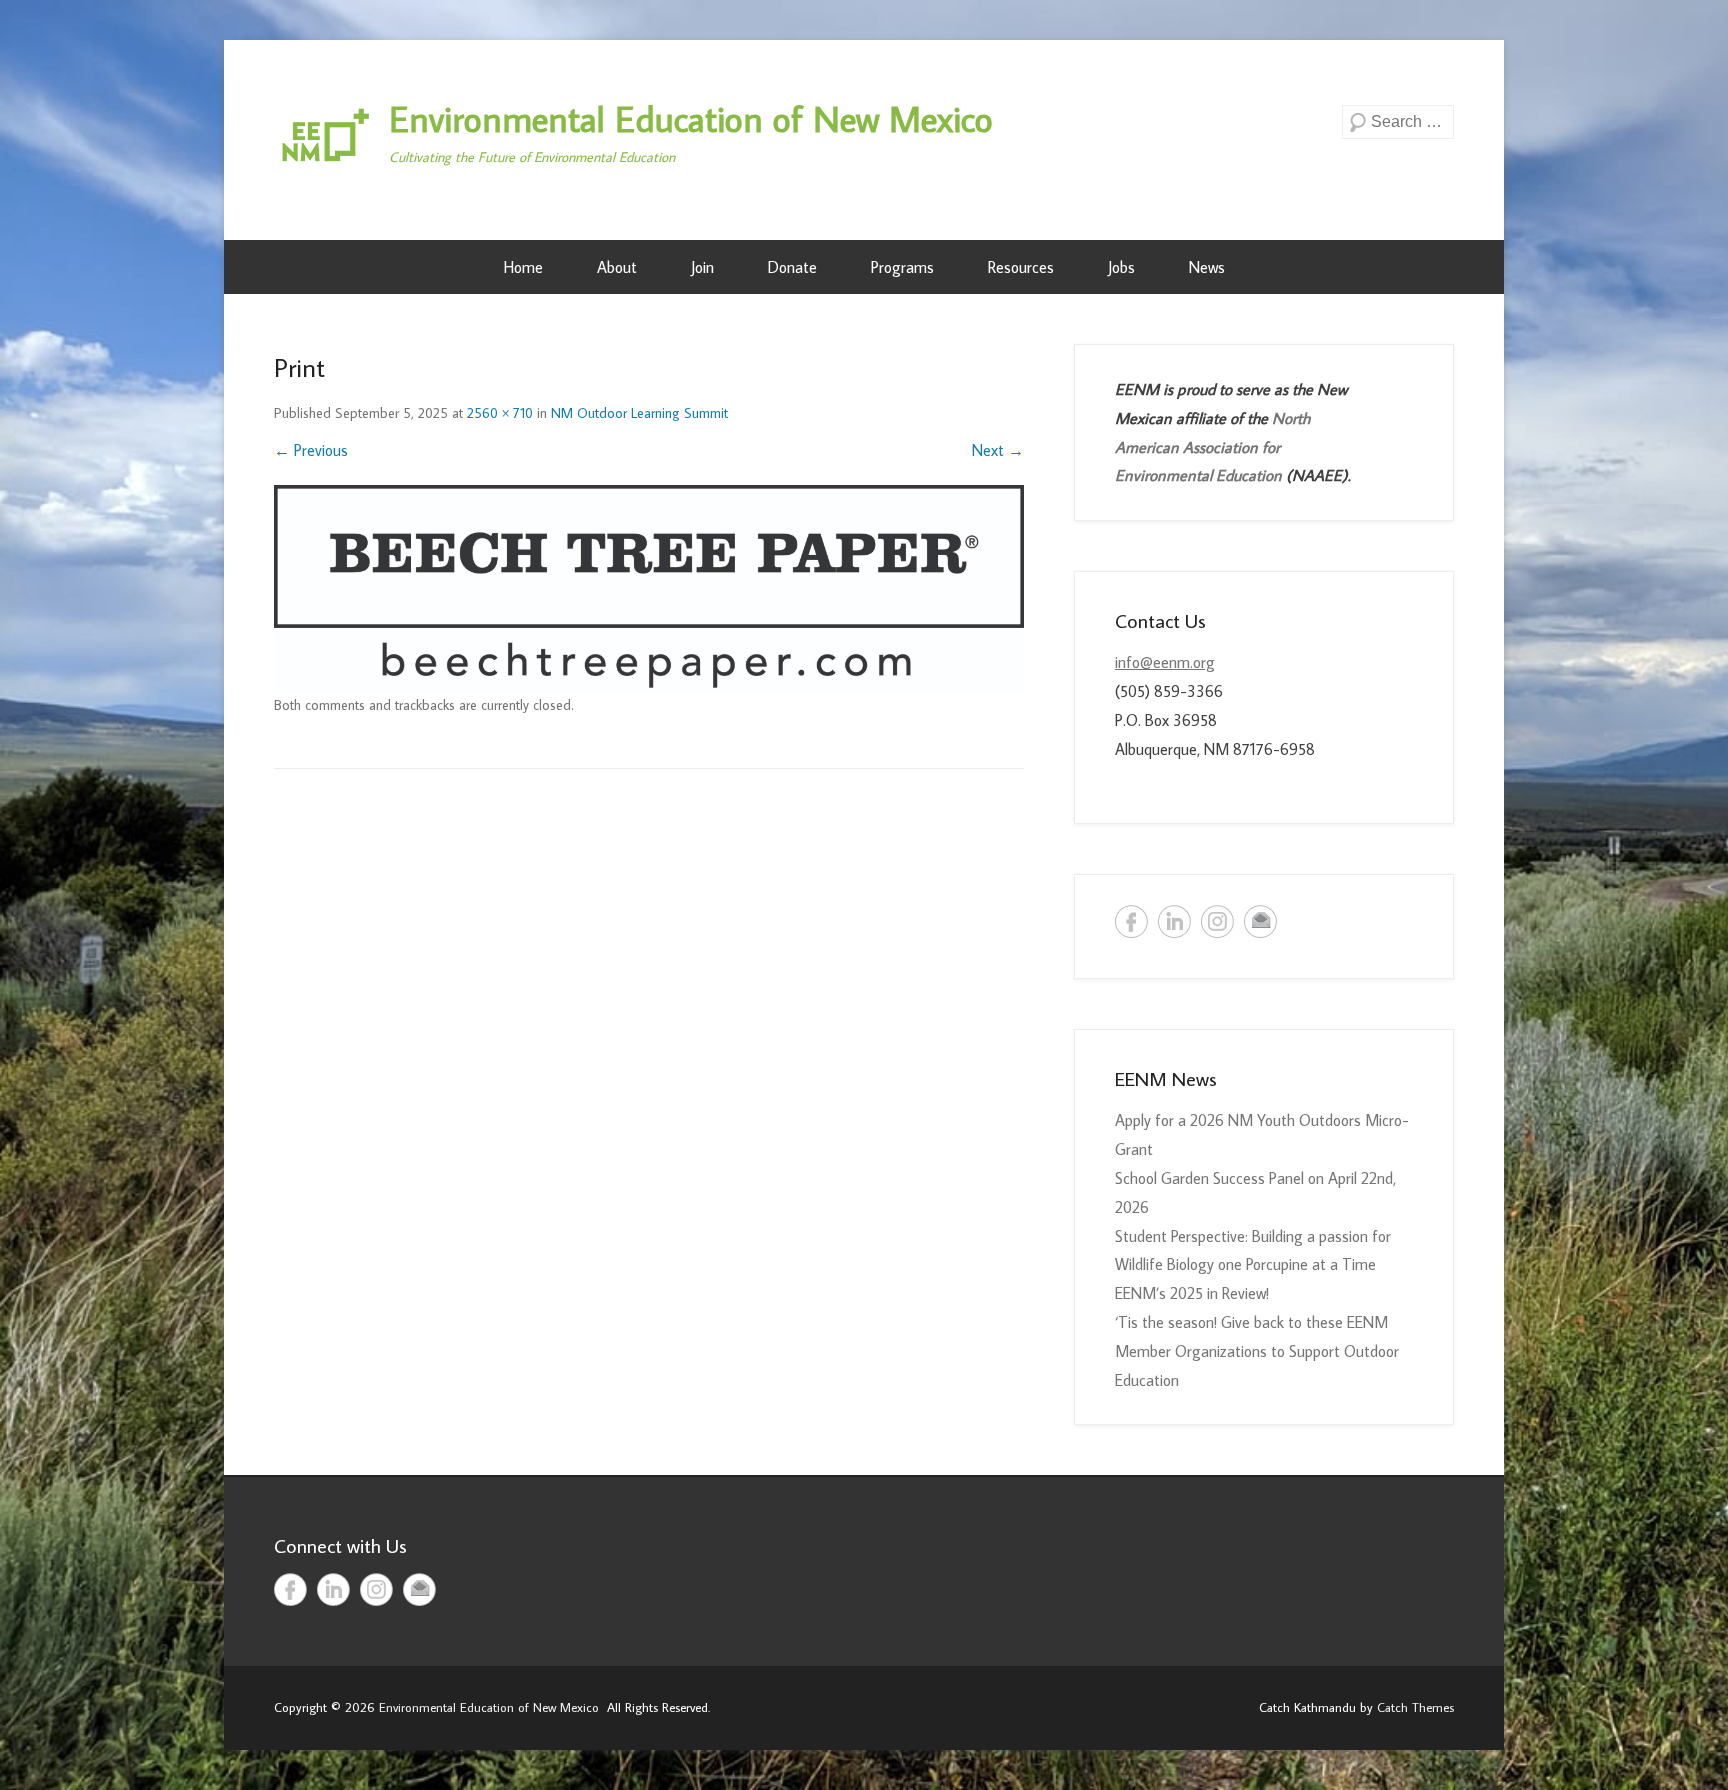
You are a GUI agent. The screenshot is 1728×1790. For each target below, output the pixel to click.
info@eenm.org (1165, 662)
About (617, 267)
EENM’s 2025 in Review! (1192, 1293)
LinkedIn (1174, 921)
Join (702, 267)
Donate (792, 267)
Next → (998, 450)
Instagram (1217, 921)
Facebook (1131, 921)
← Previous (311, 450)
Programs (902, 267)
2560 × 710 (500, 413)
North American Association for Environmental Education (1212, 447)
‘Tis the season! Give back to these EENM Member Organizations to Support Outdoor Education (1257, 1351)
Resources (1021, 267)
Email (1260, 921)
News (1207, 267)
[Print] (649, 589)
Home (523, 267)
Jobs (1121, 267)
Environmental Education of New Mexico (691, 118)
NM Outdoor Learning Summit (639, 413)
